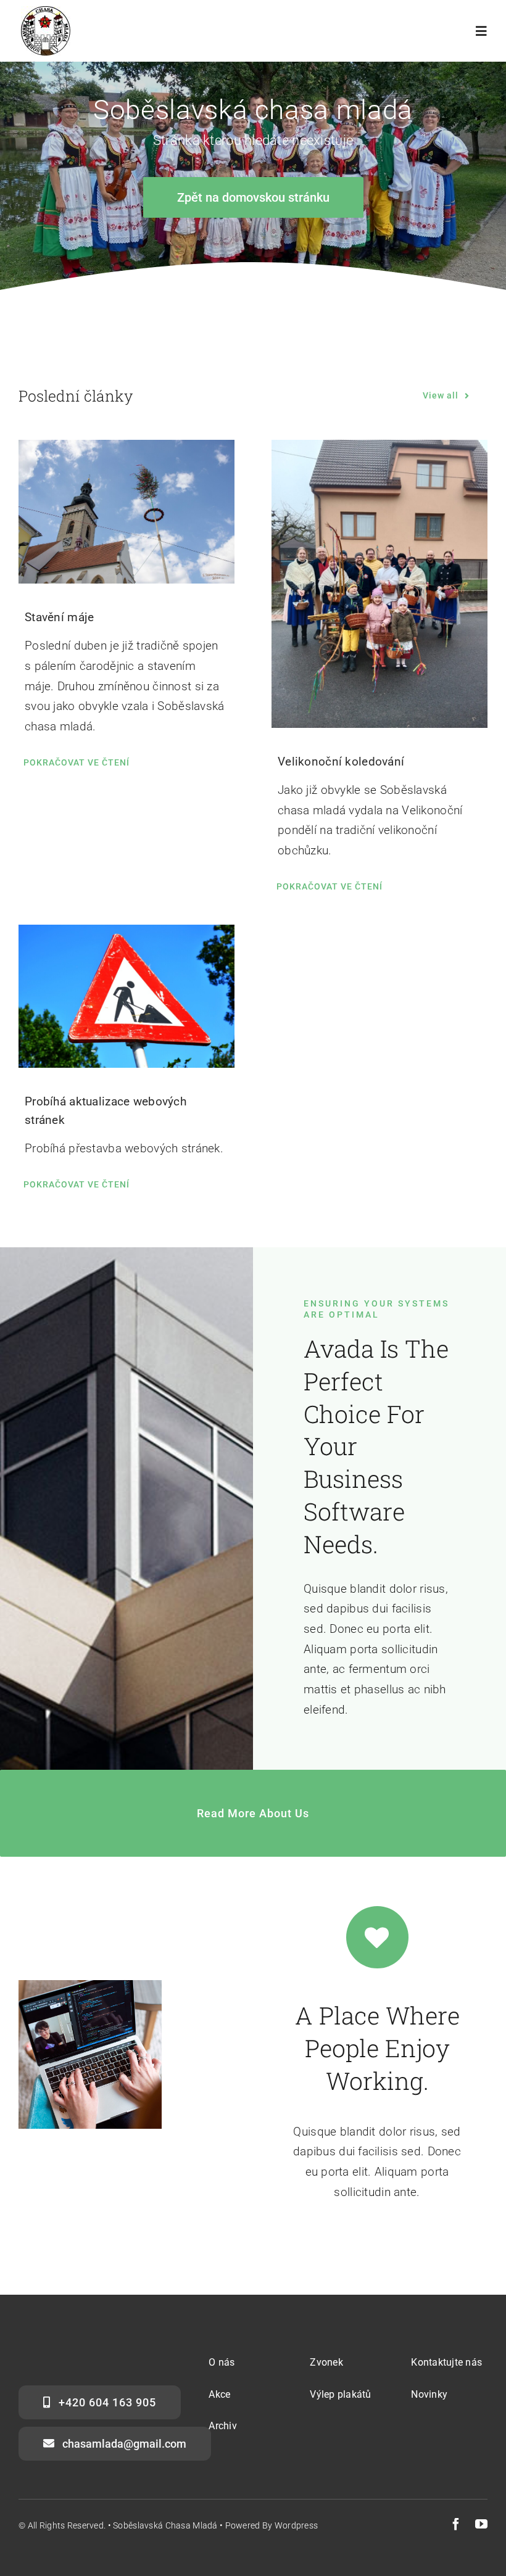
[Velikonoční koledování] (379, 584)
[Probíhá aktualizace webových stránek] (126, 996)
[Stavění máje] (126, 512)
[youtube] (481, 2524)
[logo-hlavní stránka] (46, 12)
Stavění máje (59, 617)
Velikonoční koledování (341, 762)
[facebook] (456, 2524)
